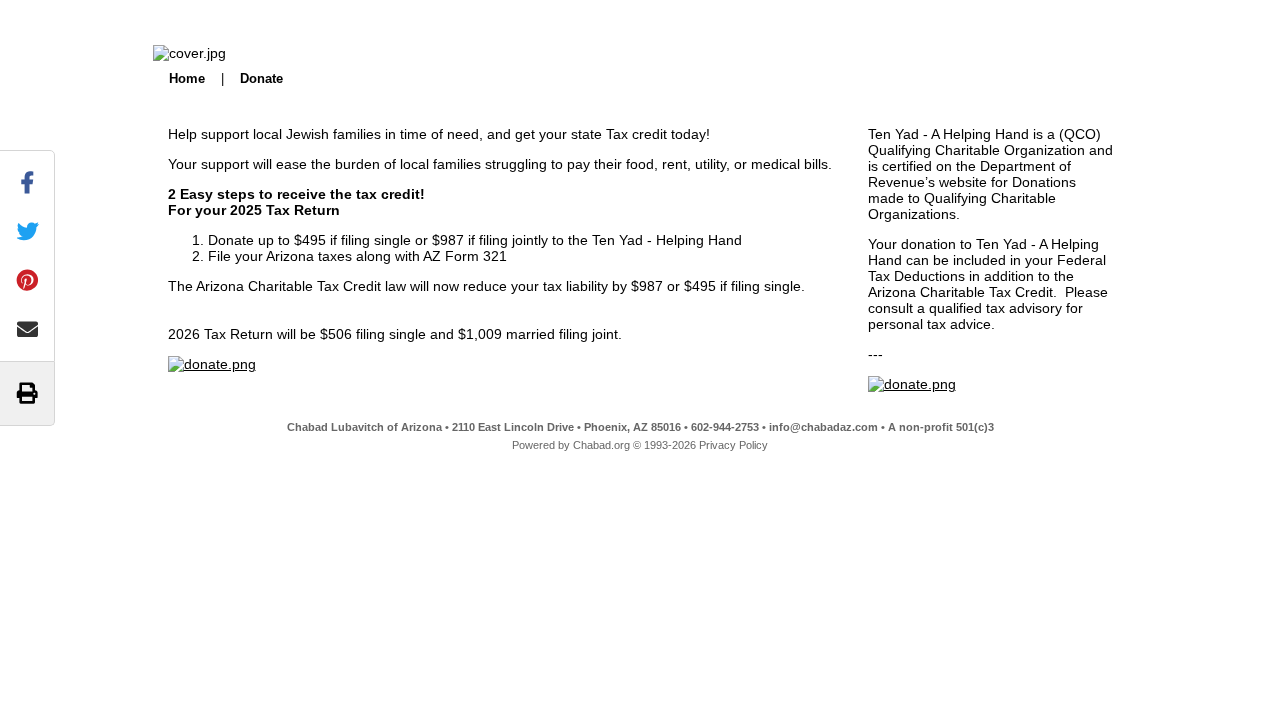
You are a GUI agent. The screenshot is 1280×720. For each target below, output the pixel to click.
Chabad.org (601, 445)
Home (187, 78)
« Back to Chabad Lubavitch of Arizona (183, 14)
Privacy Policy (733, 445)
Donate (261, 78)
